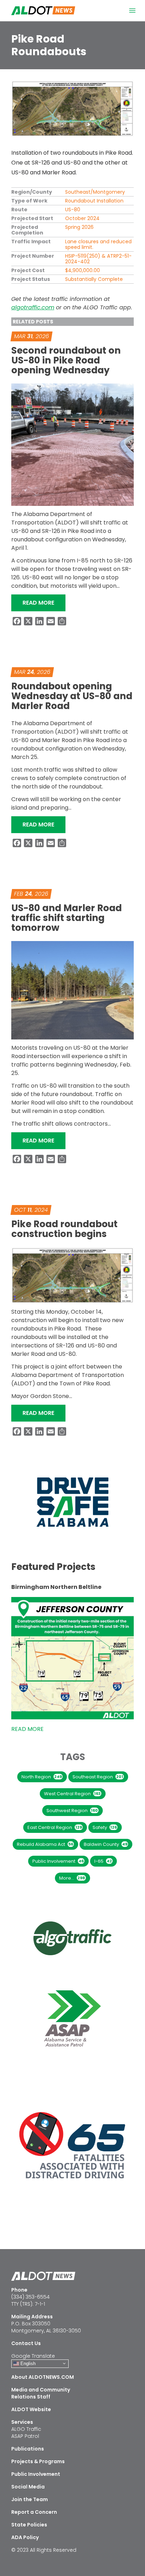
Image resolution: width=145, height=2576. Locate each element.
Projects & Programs (38, 2461)
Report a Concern (34, 2512)
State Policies (29, 2525)
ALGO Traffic (26, 2429)
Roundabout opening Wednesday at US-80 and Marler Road (72, 696)
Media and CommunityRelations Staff (41, 2393)
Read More (44, 603)
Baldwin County (106, 1844)
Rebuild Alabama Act (45, 1844)
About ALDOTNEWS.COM (43, 2377)
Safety (105, 1827)
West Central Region (72, 1794)
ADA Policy (25, 2537)
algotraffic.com (33, 307)
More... (72, 1878)
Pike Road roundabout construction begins (64, 1229)
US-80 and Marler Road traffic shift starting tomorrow (67, 918)
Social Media (28, 2487)
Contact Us (26, 2343)
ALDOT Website (31, 2409)
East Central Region (55, 1827)
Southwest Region (72, 1811)
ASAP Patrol (25, 2436)
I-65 (103, 1861)
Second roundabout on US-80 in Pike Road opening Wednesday (66, 360)
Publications (28, 2449)
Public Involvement (58, 1861)
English (27, 2363)
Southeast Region (98, 1777)
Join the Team (30, 2499)
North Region (42, 1777)
